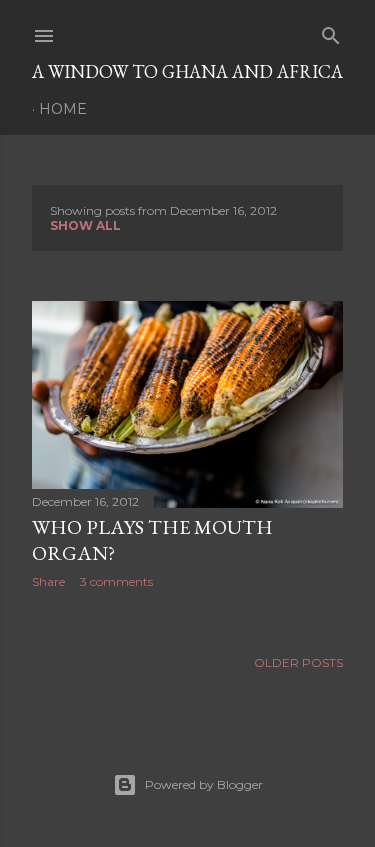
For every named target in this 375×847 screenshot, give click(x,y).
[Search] (331, 31)
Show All (85, 225)
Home (63, 109)
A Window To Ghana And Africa (187, 71)
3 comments (116, 581)
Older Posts (298, 662)
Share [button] (48, 581)
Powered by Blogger (204, 784)
